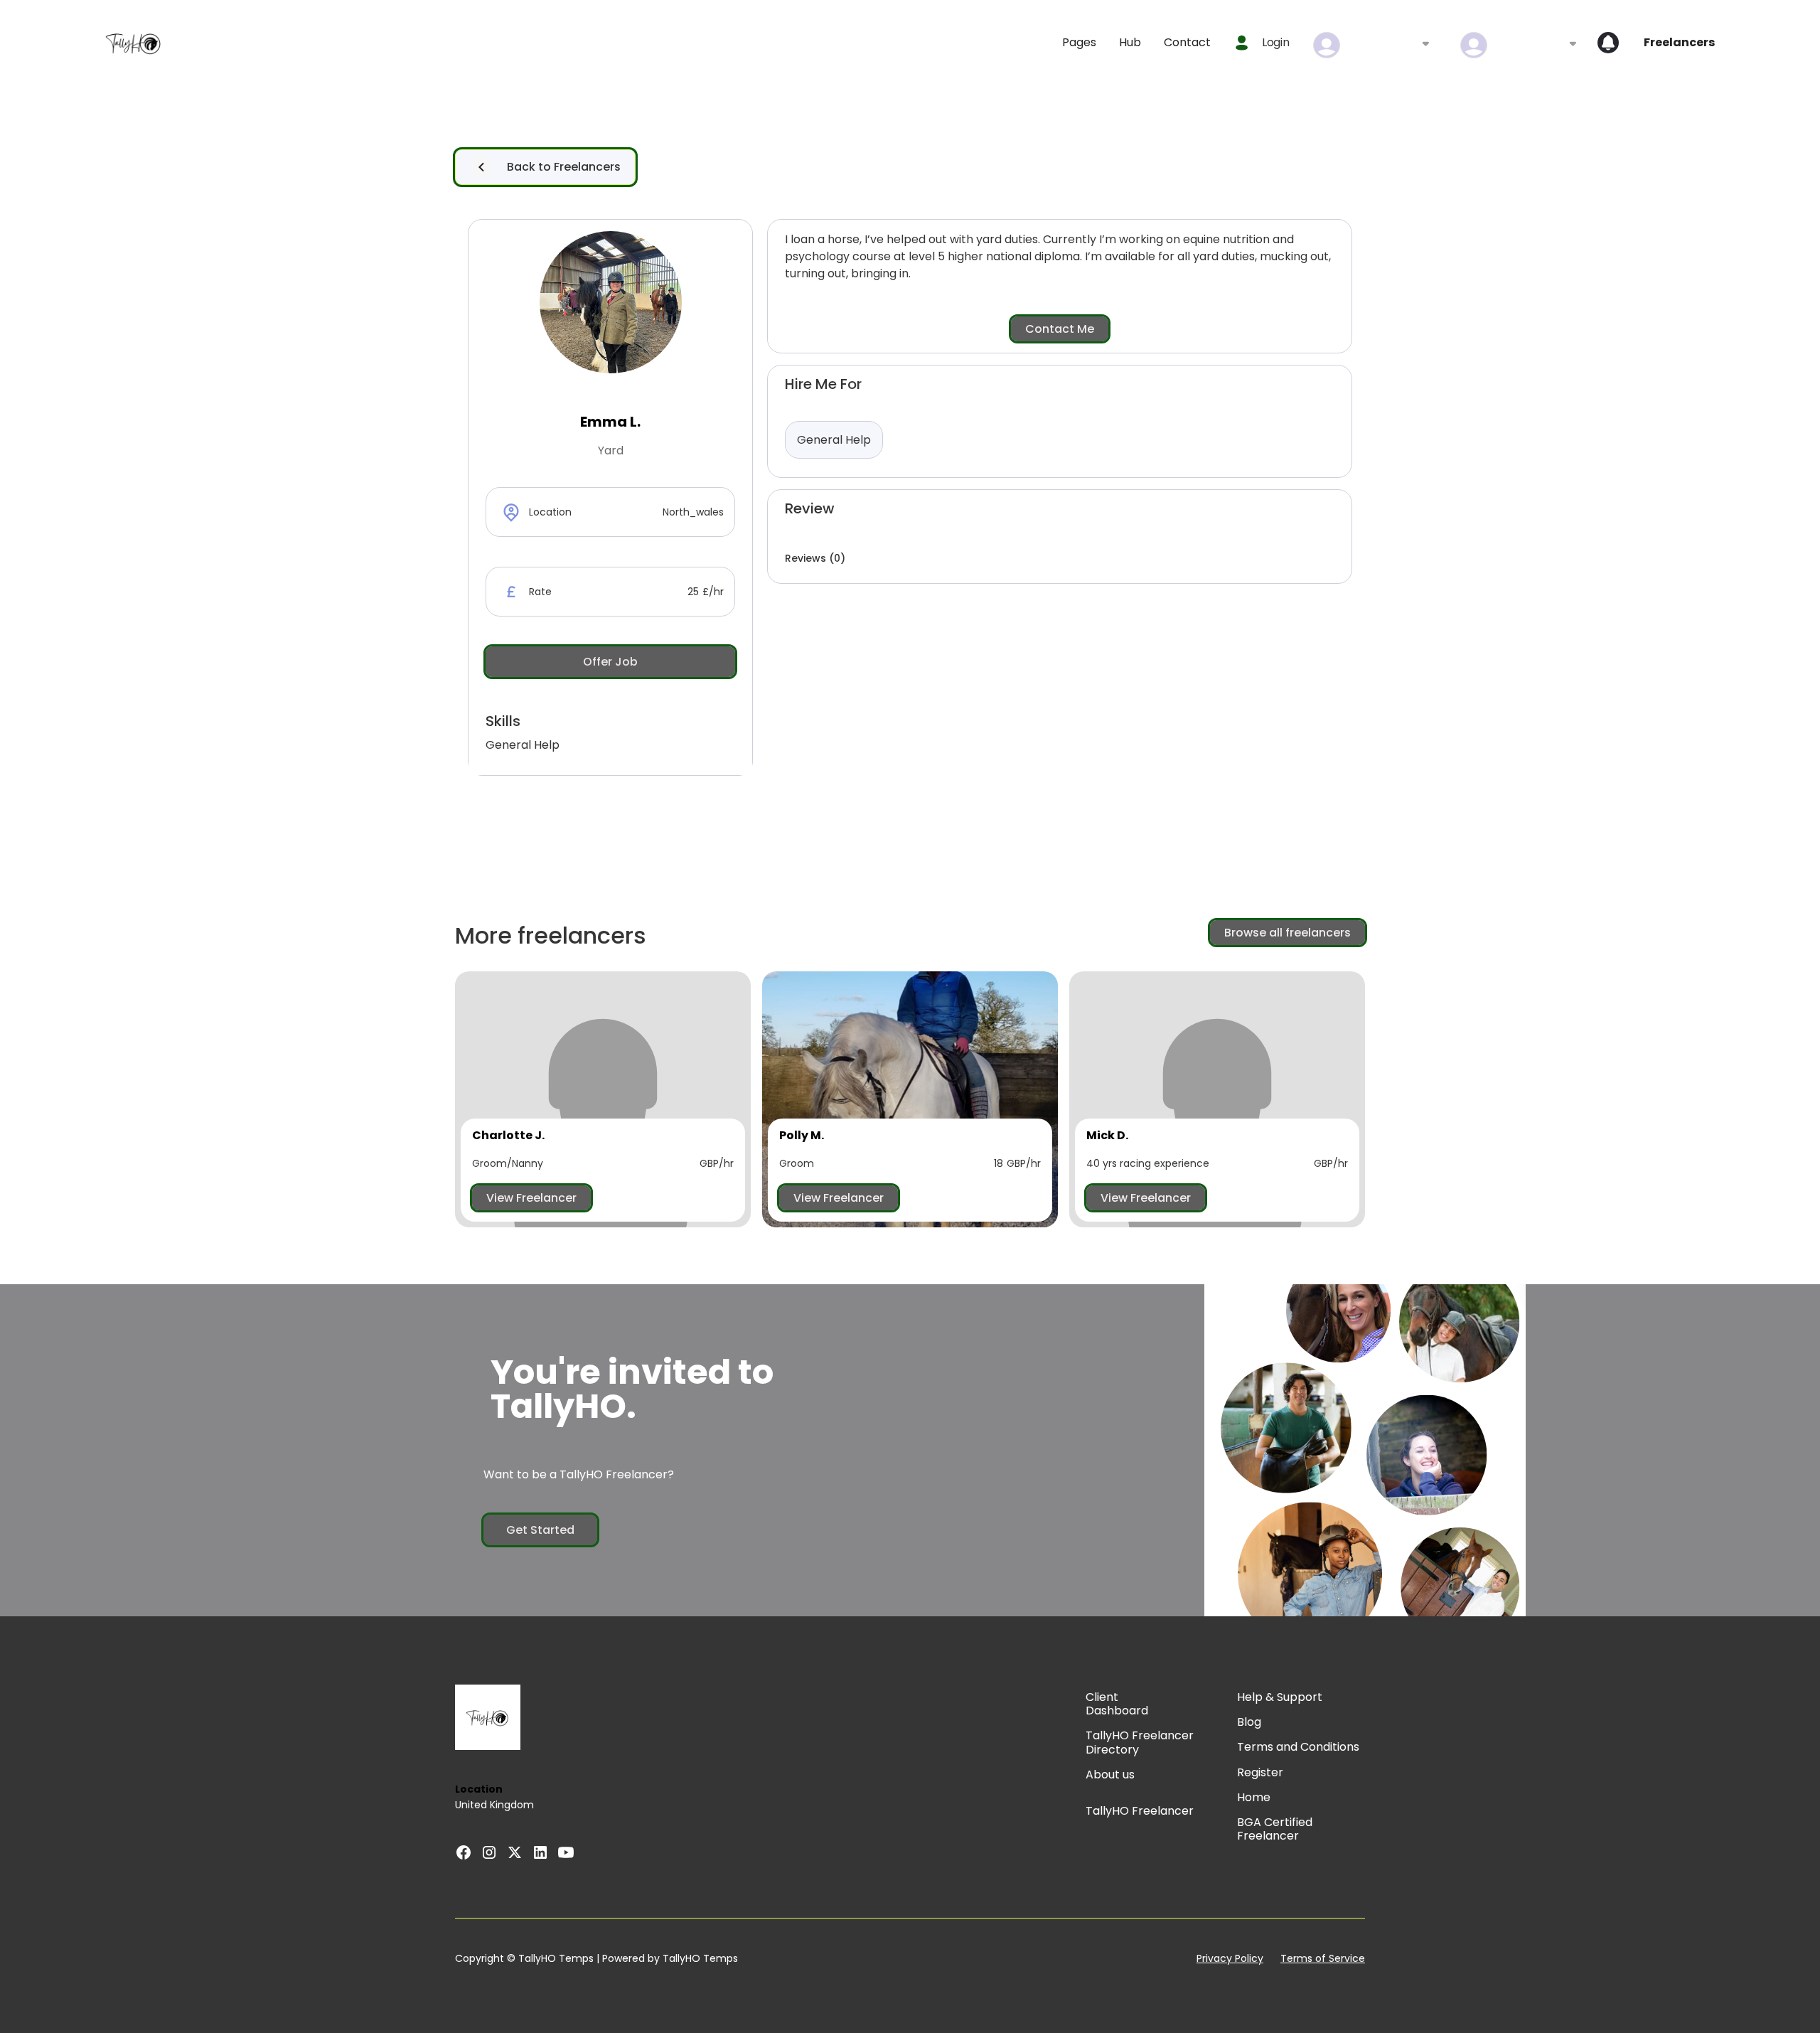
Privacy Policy (1230, 1959)
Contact (1187, 42)
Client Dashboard (1117, 1704)
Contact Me (1060, 329)
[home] (134, 43)
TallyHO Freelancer (1140, 1811)
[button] (1079, 42)
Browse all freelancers (1288, 933)
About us (1110, 1775)
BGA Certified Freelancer (1275, 1829)
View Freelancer (531, 1198)
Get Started (540, 1530)
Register (1260, 1772)
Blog (1249, 1722)
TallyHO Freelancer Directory (1140, 1742)
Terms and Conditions (1298, 1747)
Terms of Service (1323, 1959)
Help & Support (1280, 1697)
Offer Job (610, 662)
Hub (1130, 42)
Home (1254, 1797)
